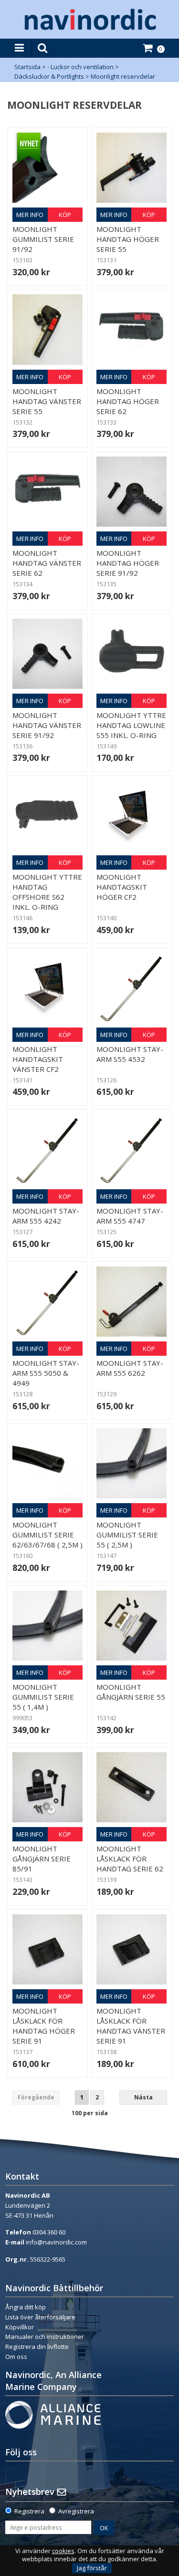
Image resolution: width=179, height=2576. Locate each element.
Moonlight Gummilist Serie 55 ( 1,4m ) (43, 1697)
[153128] (132, 988)
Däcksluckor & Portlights (49, 76)
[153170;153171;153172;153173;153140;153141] (132, 815)
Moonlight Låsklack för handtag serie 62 (130, 1859)
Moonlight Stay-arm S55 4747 (130, 1216)
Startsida (27, 67)
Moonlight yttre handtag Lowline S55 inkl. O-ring (131, 725)
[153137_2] (47, 1949)
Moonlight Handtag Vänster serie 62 (47, 563)
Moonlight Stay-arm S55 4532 (130, 1054)
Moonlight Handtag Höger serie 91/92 (128, 563)
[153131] (132, 168)
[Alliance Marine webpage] (53, 2414)
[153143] (47, 1787)
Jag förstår (92, 2568)
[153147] (132, 1463)
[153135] (132, 492)
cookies (63, 2551)
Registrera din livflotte (37, 2347)
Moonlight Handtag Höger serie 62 (128, 401)
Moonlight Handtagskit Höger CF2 (122, 887)
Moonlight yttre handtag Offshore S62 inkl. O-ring (47, 892)
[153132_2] (47, 329)
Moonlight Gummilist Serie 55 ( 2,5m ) (127, 1535)
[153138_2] (132, 1949)
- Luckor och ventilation (80, 67)
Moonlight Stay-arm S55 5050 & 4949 (46, 1373)
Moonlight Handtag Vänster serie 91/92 (47, 725)
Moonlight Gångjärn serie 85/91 (42, 1859)
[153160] (47, 1463)
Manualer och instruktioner (45, 2337)
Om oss (16, 2357)
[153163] (47, 168)
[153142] (132, 1626)
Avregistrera (76, 2511)
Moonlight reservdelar (123, 76)
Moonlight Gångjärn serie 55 (131, 1692)
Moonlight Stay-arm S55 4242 (46, 1216)
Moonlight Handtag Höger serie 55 (128, 239)
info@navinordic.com (56, 2242)
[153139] (132, 1787)
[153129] (132, 1302)
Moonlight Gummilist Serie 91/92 (43, 239)
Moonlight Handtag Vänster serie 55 (47, 401)
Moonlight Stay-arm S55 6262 (130, 1368)
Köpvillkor (20, 2327)
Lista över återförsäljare (40, 2317)
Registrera (29, 2511)
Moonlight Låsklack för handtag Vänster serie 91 (131, 2026)
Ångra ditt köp (26, 2307)
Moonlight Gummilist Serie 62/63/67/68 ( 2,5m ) (47, 1535)
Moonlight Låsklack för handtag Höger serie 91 (44, 2026)
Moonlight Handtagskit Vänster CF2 (38, 1059)
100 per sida (90, 2113)
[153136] (47, 654)
